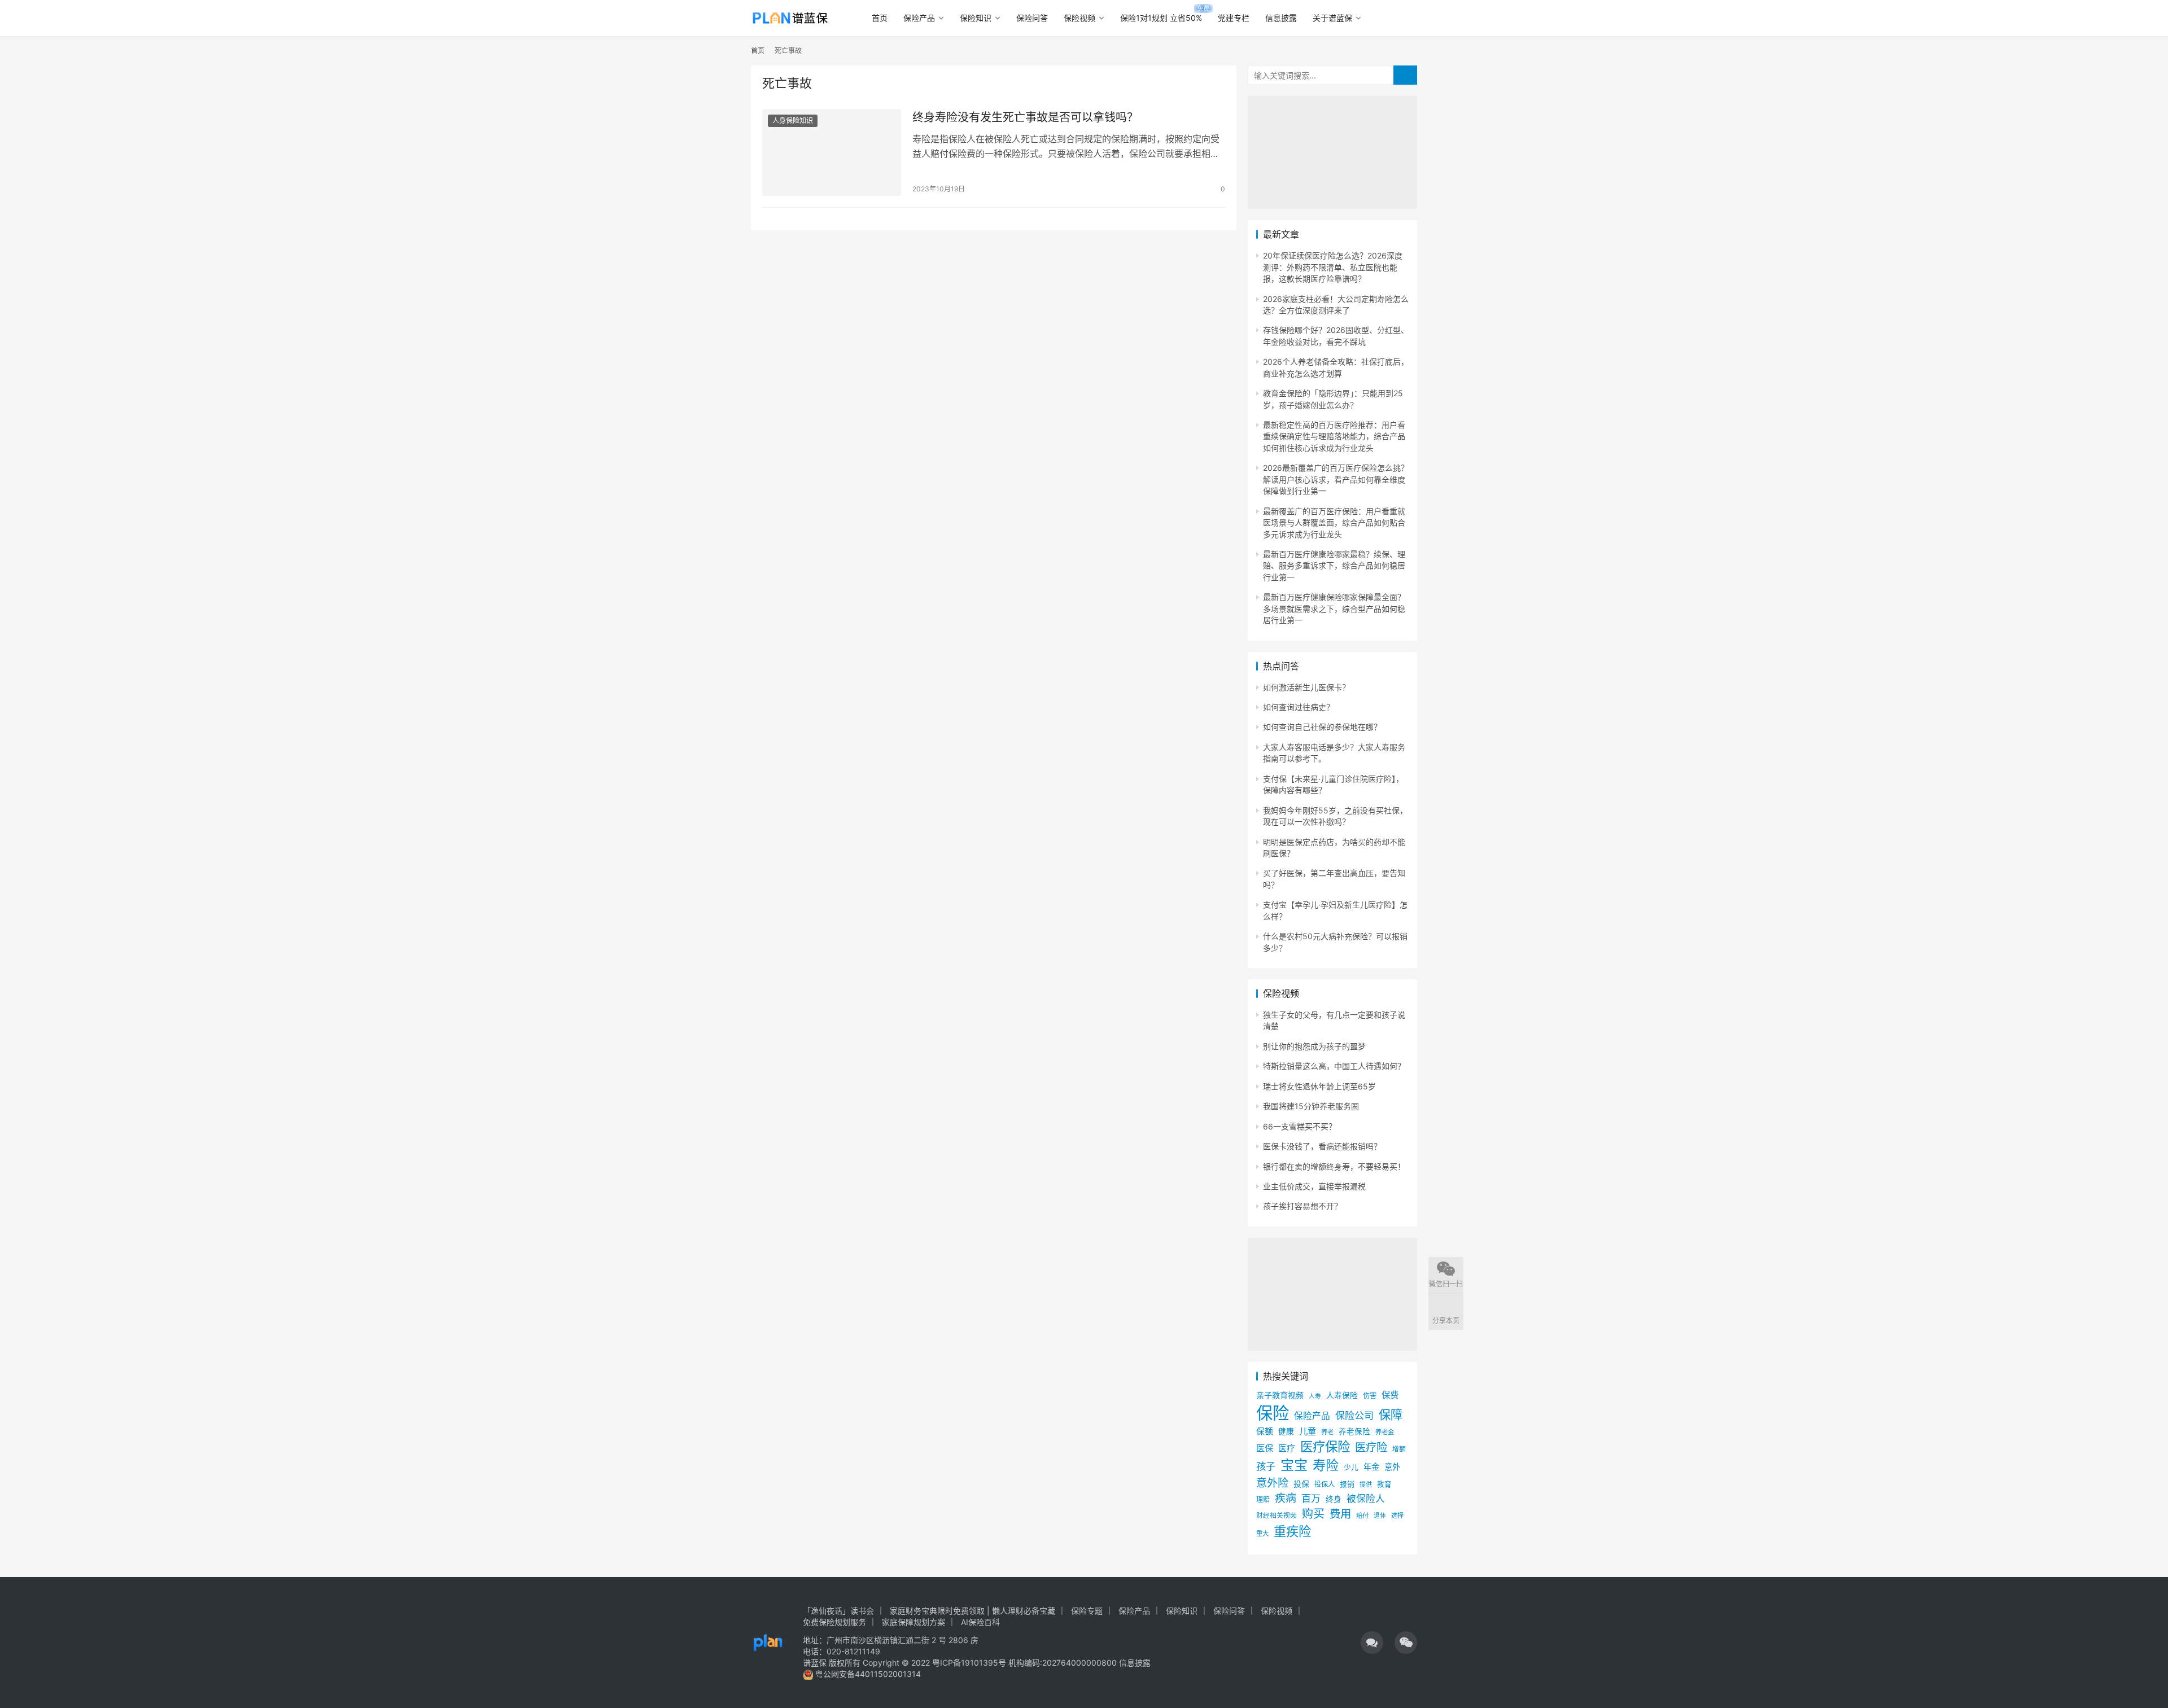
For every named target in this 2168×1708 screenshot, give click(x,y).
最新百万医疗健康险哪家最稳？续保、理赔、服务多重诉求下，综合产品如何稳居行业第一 (1334, 566)
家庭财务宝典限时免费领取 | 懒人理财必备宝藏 (972, 1611)
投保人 (1325, 1484)
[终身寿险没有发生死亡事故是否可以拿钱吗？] (832, 152)
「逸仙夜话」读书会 (838, 1611)
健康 (1286, 1431)
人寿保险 (1342, 1395)
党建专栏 (1234, 18)
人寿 (1315, 1396)
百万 (1311, 1498)
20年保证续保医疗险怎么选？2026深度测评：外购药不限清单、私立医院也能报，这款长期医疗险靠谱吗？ (1333, 267)
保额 (1265, 1431)
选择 (1397, 1516)
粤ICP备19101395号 (969, 1663)
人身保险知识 (793, 121)
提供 (1366, 1484)
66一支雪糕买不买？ (1300, 1126)
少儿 (1351, 1467)
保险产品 (919, 18)
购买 (1313, 1514)
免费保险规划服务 (834, 1622)
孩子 (1266, 1466)
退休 (1380, 1516)
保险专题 (1087, 1611)
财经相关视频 (1277, 1516)
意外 (1392, 1467)
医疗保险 (1325, 1446)
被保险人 (1366, 1499)
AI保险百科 (980, 1622)
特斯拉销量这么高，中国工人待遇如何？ (1334, 1066)
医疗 (1287, 1448)
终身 (1334, 1499)
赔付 (1362, 1516)
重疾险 (1292, 1531)
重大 (1262, 1534)
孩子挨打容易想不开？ (1302, 1206)
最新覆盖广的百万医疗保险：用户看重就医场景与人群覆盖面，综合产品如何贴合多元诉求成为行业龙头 (1334, 523)
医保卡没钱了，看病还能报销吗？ (1322, 1146)
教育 (1384, 1484)
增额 (1399, 1449)
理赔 (1263, 1499)
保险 (1273, 1413)
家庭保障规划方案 (913, 1622)
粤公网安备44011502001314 (867, 1674)
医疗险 (1371, 1447)
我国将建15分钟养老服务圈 (1311, 1106)
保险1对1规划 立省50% (1161, 18)
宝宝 (1294, 1465)
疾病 (1286, 1498)
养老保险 (1354, 1431)
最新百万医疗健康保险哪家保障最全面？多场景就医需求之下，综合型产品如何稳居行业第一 (1334, 608)
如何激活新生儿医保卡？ (1306, 687)
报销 (1347, 1484)
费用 (1340, 1514)
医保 (1265, 1448)
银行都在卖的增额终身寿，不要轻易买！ (1334, 1166)
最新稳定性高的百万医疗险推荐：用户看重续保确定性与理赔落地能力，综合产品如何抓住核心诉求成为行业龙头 (1334, 436)
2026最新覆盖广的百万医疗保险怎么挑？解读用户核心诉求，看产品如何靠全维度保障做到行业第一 (1336, 479)
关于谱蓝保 (1332, 18)
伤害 (1370, 1396)
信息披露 (1281, 18)
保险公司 (1354, 1415)
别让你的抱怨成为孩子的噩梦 (1314, 1046)
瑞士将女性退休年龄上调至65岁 (1319, 1086)
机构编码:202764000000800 (1064, 1663)
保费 (1390, 1395)
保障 (1391, 1414)
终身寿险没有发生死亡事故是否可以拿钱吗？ (1025, 117)
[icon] (1372, 1643)
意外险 (1272, 1483)
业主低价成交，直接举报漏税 (1314, 1186)
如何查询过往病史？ (1299, 707)
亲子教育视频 (1280, 1395)
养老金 (1385, 1432)
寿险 (1326, 1465)
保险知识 (976, 18)
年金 (1371, 1467)
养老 (1327, 1432)
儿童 (1308, 1431)
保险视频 (1079, 18)
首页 (880, 18)
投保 (1301, 1484)
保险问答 (1032, 18)
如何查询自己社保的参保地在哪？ (1322, 727)
